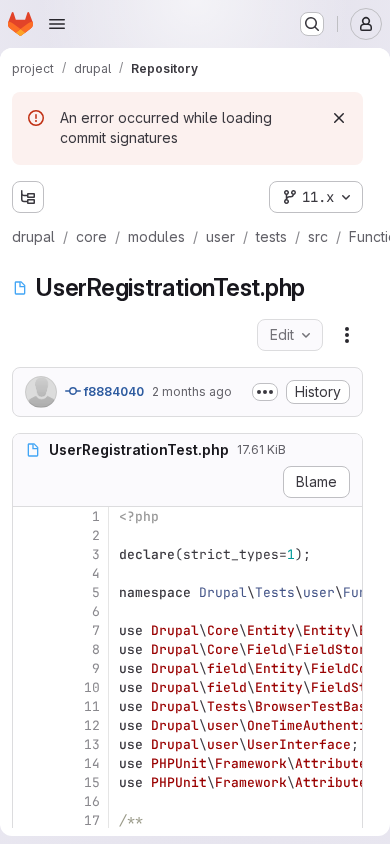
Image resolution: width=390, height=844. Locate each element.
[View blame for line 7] (30, 630)
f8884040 (112, 391)
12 (92, 725)
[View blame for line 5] (30, 592)
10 (92, 687)
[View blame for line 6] (30, 611)
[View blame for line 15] (30, 782)
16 (92, 801)
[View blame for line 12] (30, 725)
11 (92, 706)
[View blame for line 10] (30, 687)
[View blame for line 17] (30, 820)
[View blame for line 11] (30, 706)
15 (92, 782)
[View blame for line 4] (30, 573)
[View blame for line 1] (30, 516)
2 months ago (192, 391)
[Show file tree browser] (28, 197)
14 (92, 763)
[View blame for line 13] (30, 744)
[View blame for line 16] (30, 801)
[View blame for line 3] (30, 554)
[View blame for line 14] (30, 763)
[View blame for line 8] (30, 649)
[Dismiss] (339, 118)
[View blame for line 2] (30, 535)
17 (92, 820)
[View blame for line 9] (30, 668)
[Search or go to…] (312, 24)
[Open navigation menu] (57, 24)
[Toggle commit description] (265, 392)
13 (92, 744)
